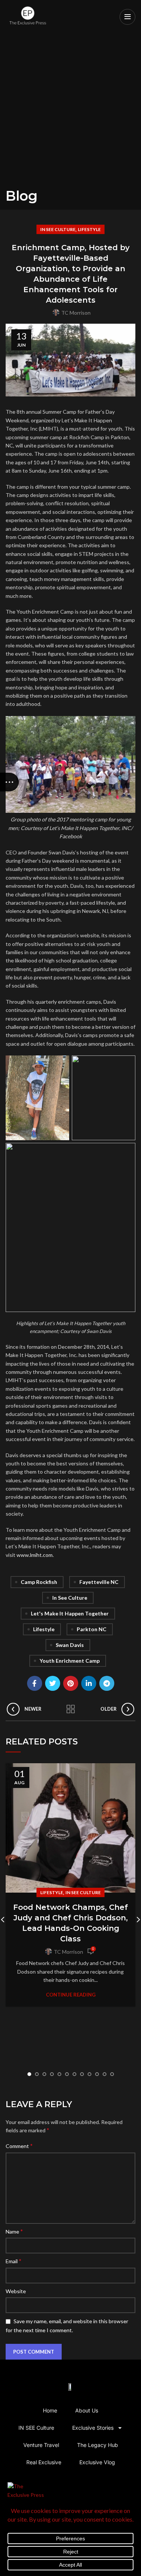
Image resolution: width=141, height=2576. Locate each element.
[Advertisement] (70, 114)
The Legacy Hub (98, 2445)
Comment (19, 2146)
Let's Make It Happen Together (70, 1613)
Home (50, 2410)
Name (14, 2231)
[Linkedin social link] (89, 1683)
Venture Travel (41, 2445)
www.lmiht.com (35, 1555)
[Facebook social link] (35, 1683)
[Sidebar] (9, 782)
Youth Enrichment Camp (70, 1661)
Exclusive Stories (93, 2428)
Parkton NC (92, 1629)
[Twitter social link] (53, 1683)
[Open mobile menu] (127, 17)
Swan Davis (70, 1645)
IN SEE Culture (58, 229)
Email (14, 2261)
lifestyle (44, 1629)
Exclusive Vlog (97, 2462)
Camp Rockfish (39, 1582)
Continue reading (71, 1995)
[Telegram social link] (107, 1683)
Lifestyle (89, 229)
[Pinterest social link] (71, 1683)
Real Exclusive (44, 2462)
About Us (87, 2410)
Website (16, 2291)
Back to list (71, 1709)
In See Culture (70, 1598)
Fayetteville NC (99, 1582)
